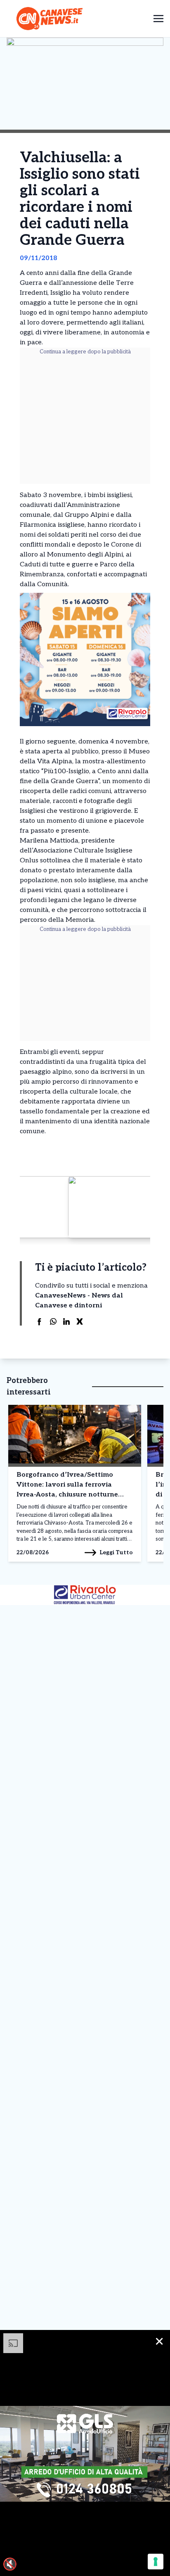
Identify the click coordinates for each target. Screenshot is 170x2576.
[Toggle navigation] (158, 18)
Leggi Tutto (116, 1552)
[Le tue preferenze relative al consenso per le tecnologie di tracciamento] (156, 2562)
